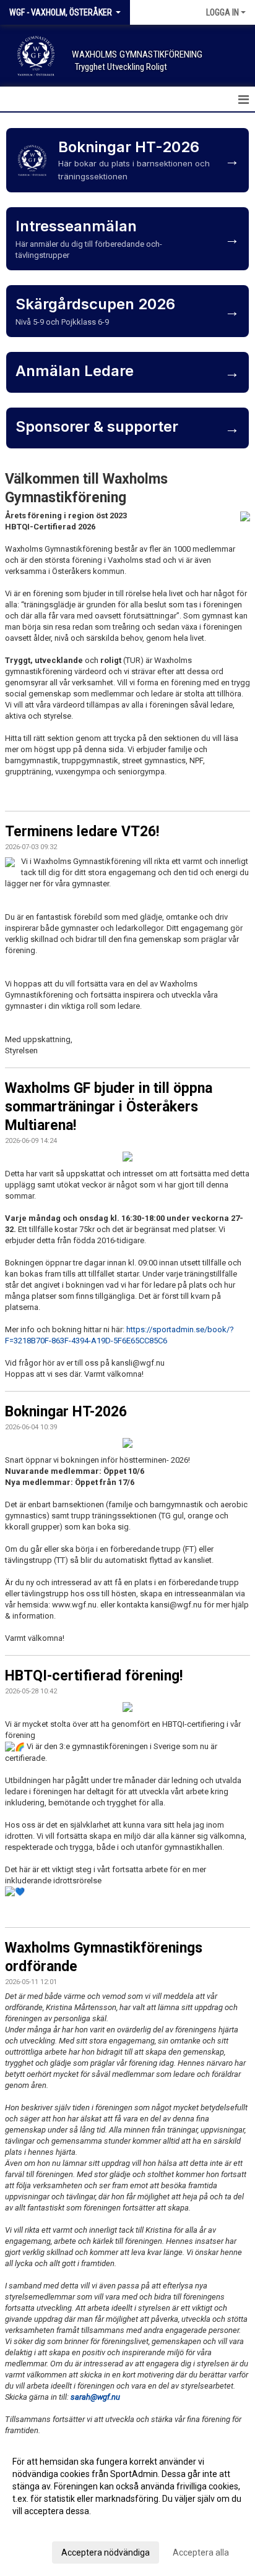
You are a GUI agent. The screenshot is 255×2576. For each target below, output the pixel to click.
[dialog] (127, 2506)
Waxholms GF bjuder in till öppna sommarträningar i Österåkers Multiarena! (109, 1107)
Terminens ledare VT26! (82, 832)
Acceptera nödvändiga (106, 2552)
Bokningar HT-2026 (66, 1412)
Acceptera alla (201, 2552)
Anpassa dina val (45, 2527)
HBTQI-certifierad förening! (94, 1676)
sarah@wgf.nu (95, 2397)
